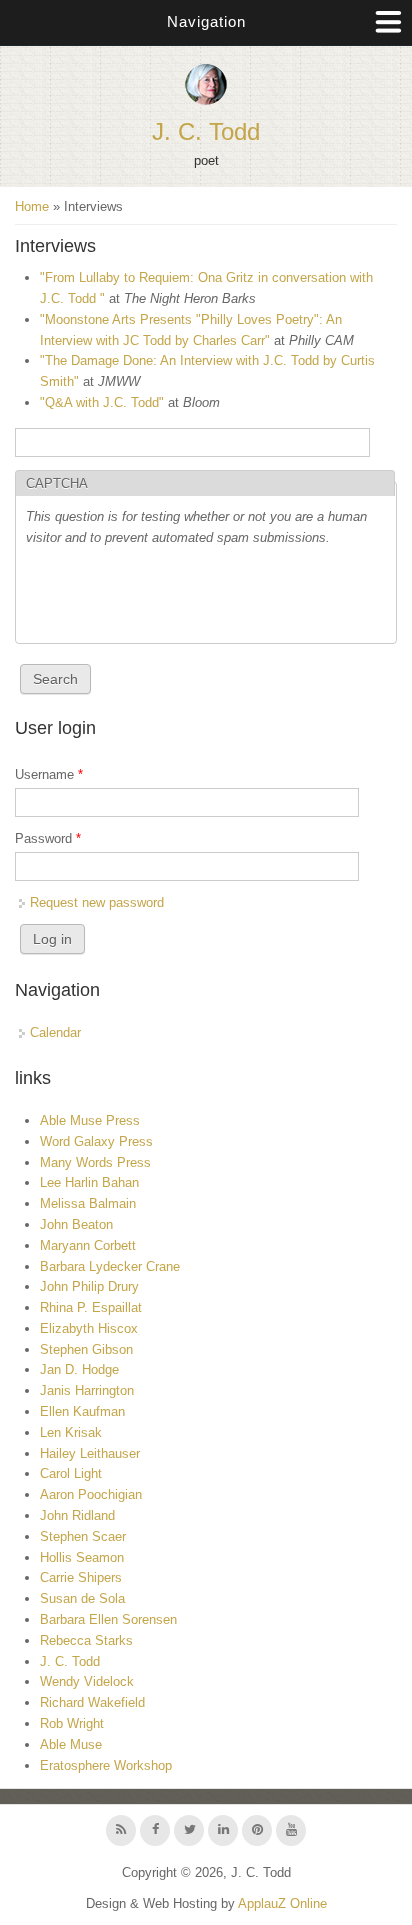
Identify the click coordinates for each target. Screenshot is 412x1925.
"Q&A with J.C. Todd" (102, 402)
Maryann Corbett (88, 1245)
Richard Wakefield (92, 1702)
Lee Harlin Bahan (89, 1182)
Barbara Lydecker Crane (110, 1266)
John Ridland (77, 1515)
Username (49, 774)
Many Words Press (95, 1162)
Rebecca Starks (86, 1640)
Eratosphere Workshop (106, 1765)
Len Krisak (71, 1432)
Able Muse (71, 1744)
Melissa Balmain (88, 1203)
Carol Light (71, 1473)
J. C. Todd (206, 132)
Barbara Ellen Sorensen (108, 1619)
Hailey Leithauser (90, 1453)
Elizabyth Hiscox (89, 1328)
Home (32, 206)
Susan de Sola (82, 1598)
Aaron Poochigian (91, 1494)
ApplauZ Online (282, 1903)
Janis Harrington (87, 1390)
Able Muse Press (90, 1120)
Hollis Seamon (82, 1557)
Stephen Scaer (83, 1536)
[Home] (206, 100)
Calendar (55, 1032)
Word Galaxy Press (96, 1141)
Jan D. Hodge (79, 1369)
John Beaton (76, 1224)
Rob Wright (72, 1723)
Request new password (97, 902)
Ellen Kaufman (82, 1411)
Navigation (206, 21)
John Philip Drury (89, 1286)
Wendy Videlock (87, 1681)
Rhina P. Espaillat (91, 1307)
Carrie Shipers (81, 1577)
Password (48, 838)
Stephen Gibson (86, 1349)
